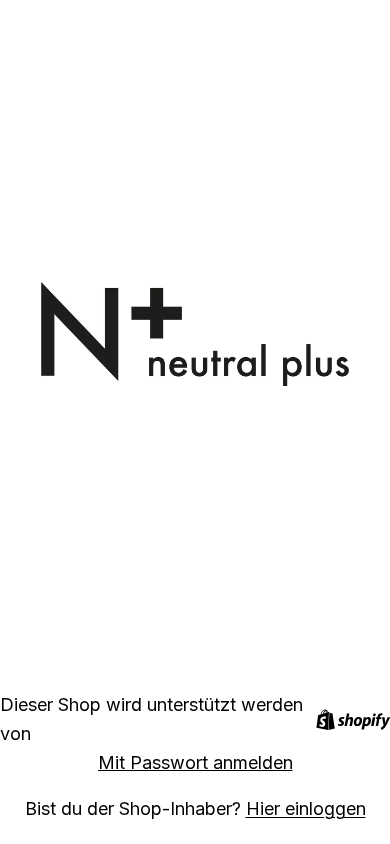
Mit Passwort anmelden (195, 762)
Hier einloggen (306, 808)
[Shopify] (353, 719)
